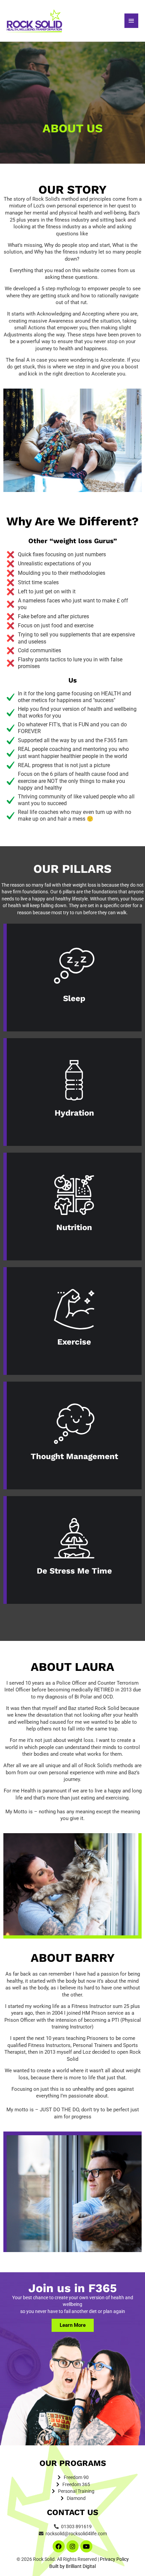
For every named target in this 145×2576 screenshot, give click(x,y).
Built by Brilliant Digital (72, 2566)
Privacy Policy (114, 2559)
